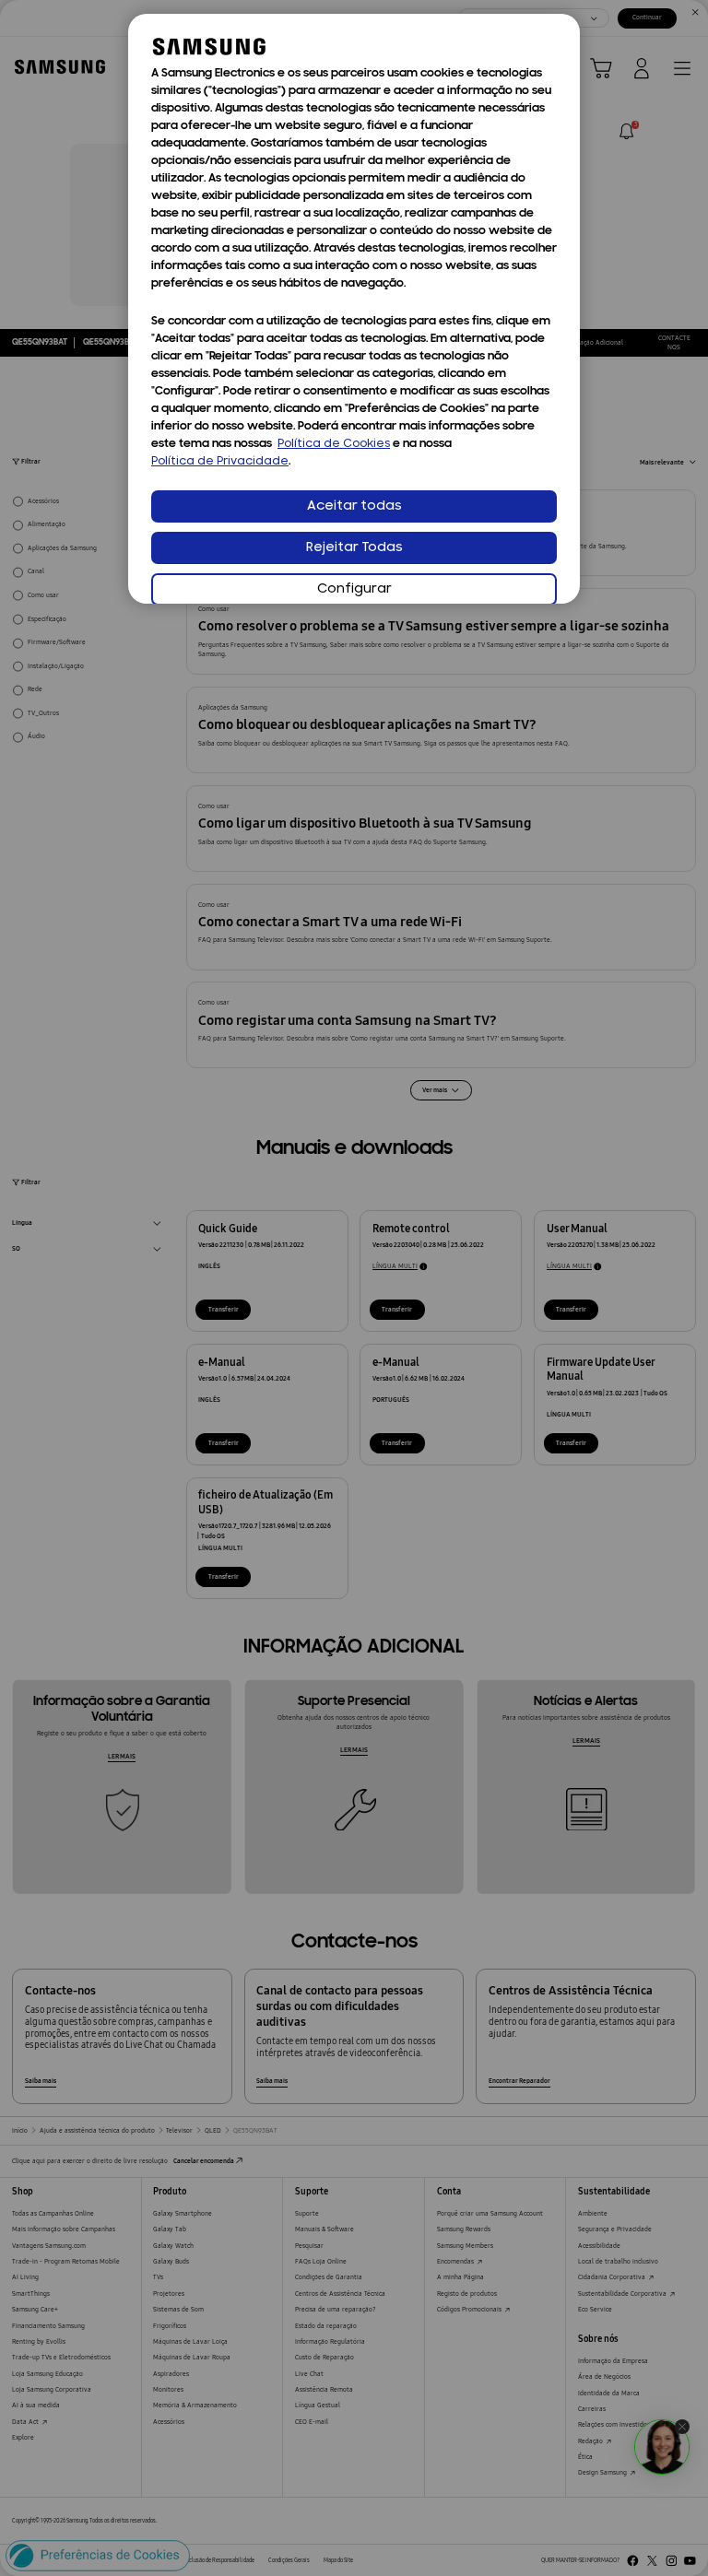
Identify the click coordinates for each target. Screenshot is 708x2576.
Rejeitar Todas (354, 548)
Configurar (354, 589)
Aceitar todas (354, 506)
